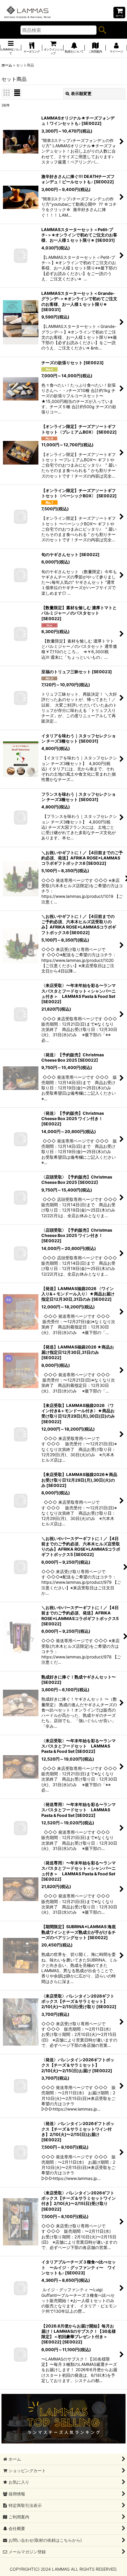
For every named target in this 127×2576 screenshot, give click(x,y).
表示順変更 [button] (81, 93)
